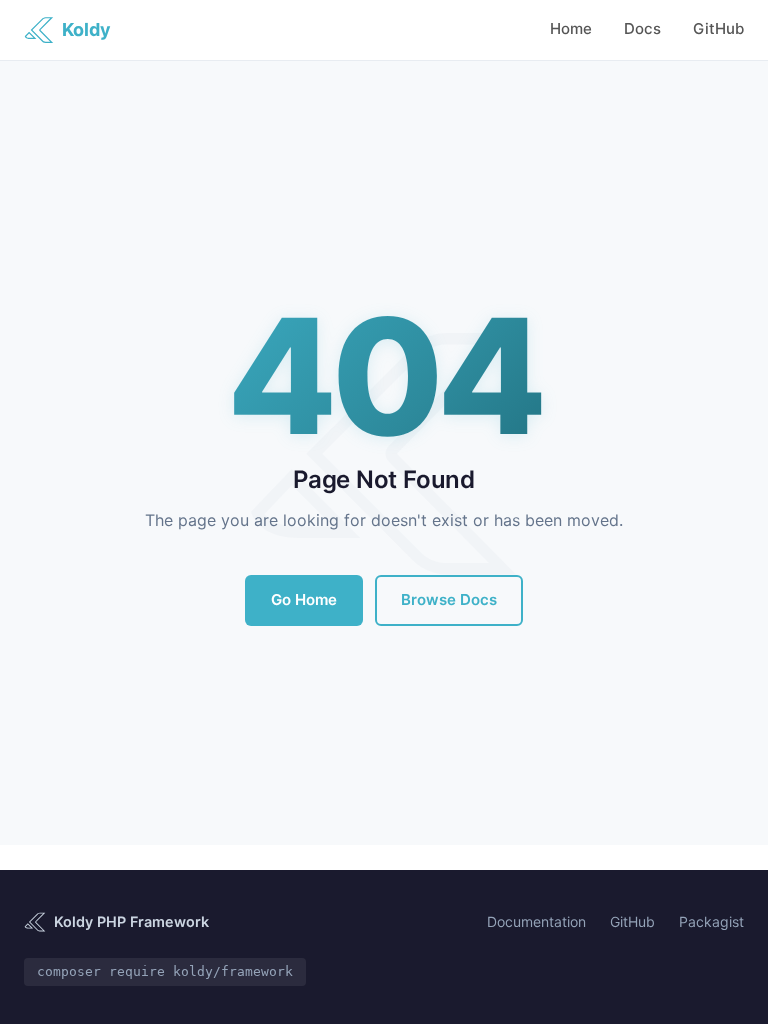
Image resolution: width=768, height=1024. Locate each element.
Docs (642, 28)
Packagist (711, 921)
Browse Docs (449, 599)
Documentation (536, 921)
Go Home (304, 599)
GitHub (718, 28)
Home (571, 28)
